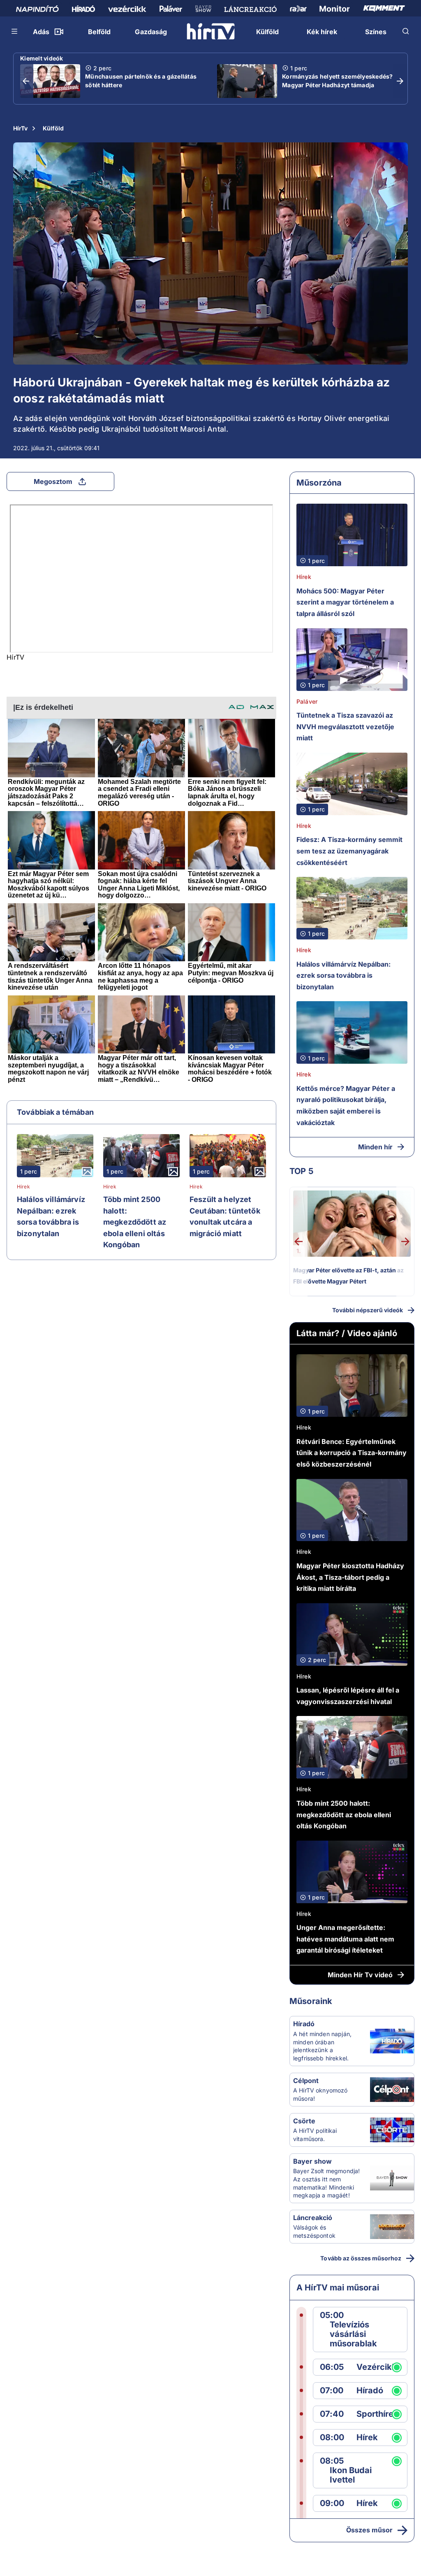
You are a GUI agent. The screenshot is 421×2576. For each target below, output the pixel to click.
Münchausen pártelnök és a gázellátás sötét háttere (141, 81)
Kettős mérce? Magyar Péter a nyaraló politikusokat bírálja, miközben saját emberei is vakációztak (346, 1105)
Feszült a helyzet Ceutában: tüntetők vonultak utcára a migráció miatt (225, 1216)
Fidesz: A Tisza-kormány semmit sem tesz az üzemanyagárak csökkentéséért (349, 851)
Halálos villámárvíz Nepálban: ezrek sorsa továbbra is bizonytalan (51, 1216)
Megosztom (53, 481)
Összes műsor (369, 2530)
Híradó (304, 2024)
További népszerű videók (368, 1310)
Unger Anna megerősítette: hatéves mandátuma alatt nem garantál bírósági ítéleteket (345, 1939)
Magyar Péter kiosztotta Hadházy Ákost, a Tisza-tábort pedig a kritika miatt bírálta (350, 1577)
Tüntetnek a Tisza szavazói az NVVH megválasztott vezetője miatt (345, 727)
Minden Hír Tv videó (360, 1975)
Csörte (304, 2121)
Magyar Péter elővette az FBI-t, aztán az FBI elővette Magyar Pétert (348, 1276)
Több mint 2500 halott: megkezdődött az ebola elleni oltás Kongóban (135, 1222)
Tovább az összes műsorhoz (361, 2258)
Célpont (306, 2081)
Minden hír (375, 1147)
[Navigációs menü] (15, 31)
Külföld (53, 128)
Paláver (307, 701)
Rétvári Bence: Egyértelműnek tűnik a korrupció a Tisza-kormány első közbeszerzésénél (352, 1453)
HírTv (20, 128)
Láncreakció (313, 2218)
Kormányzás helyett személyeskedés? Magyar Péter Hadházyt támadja (338, 81)
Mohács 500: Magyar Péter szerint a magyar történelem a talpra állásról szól (345, 602)
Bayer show (312, 2161)
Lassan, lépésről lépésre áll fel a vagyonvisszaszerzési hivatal (348, 1696)
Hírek (23, 1187)
